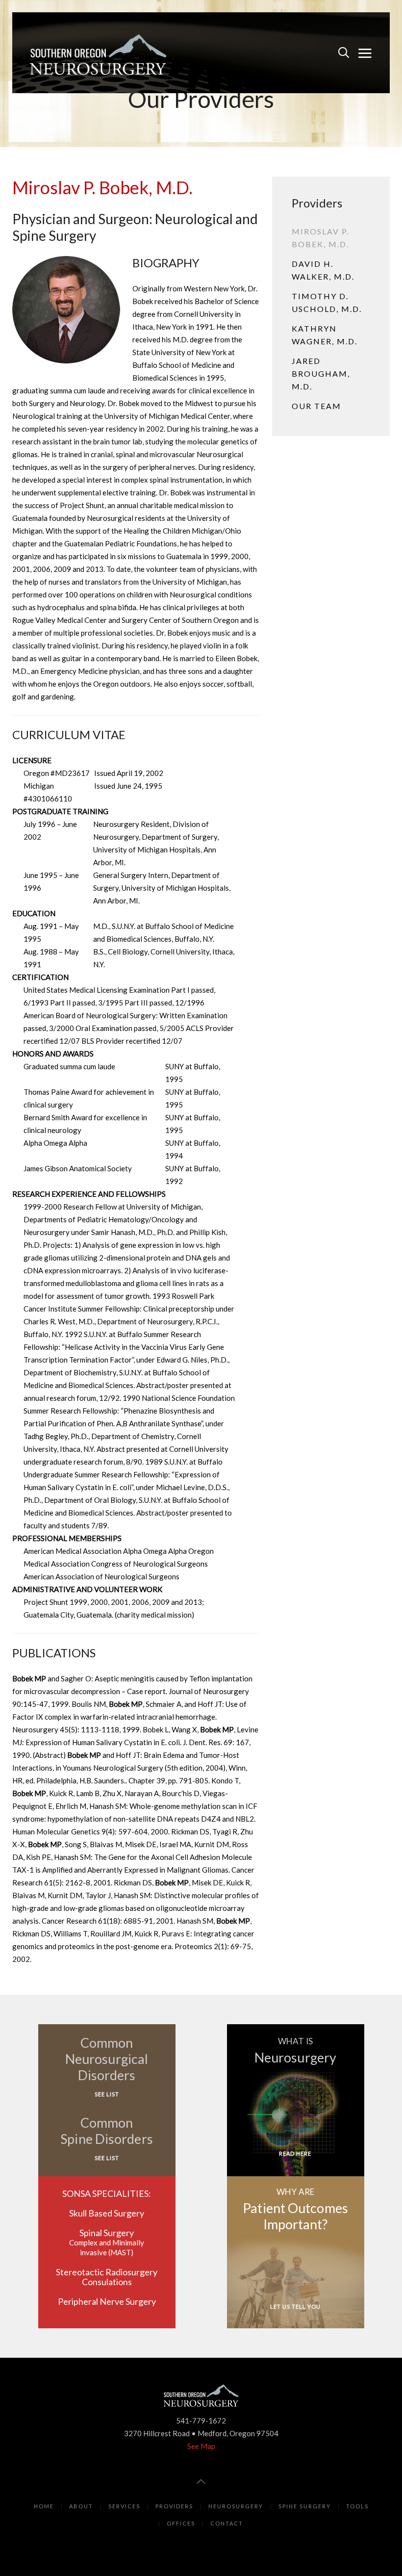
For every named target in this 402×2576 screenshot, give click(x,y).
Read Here (295, 2153)
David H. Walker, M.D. (323, 270)
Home (44, 2506)
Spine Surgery (305, 2506)
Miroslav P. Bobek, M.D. (320, 238)
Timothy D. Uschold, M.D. (327, 302)
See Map (201, 2446)
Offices (181, 2523)
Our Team (316, 406)
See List (107, 2094)
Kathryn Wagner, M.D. (325, 335)
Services (124, 2506)
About (81, 2506)
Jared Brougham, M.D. (321, 374)
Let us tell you (295, 2306)
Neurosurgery (236, 2506)
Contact (227, 2523)
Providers (174, 2506)
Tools (357, 2506)
